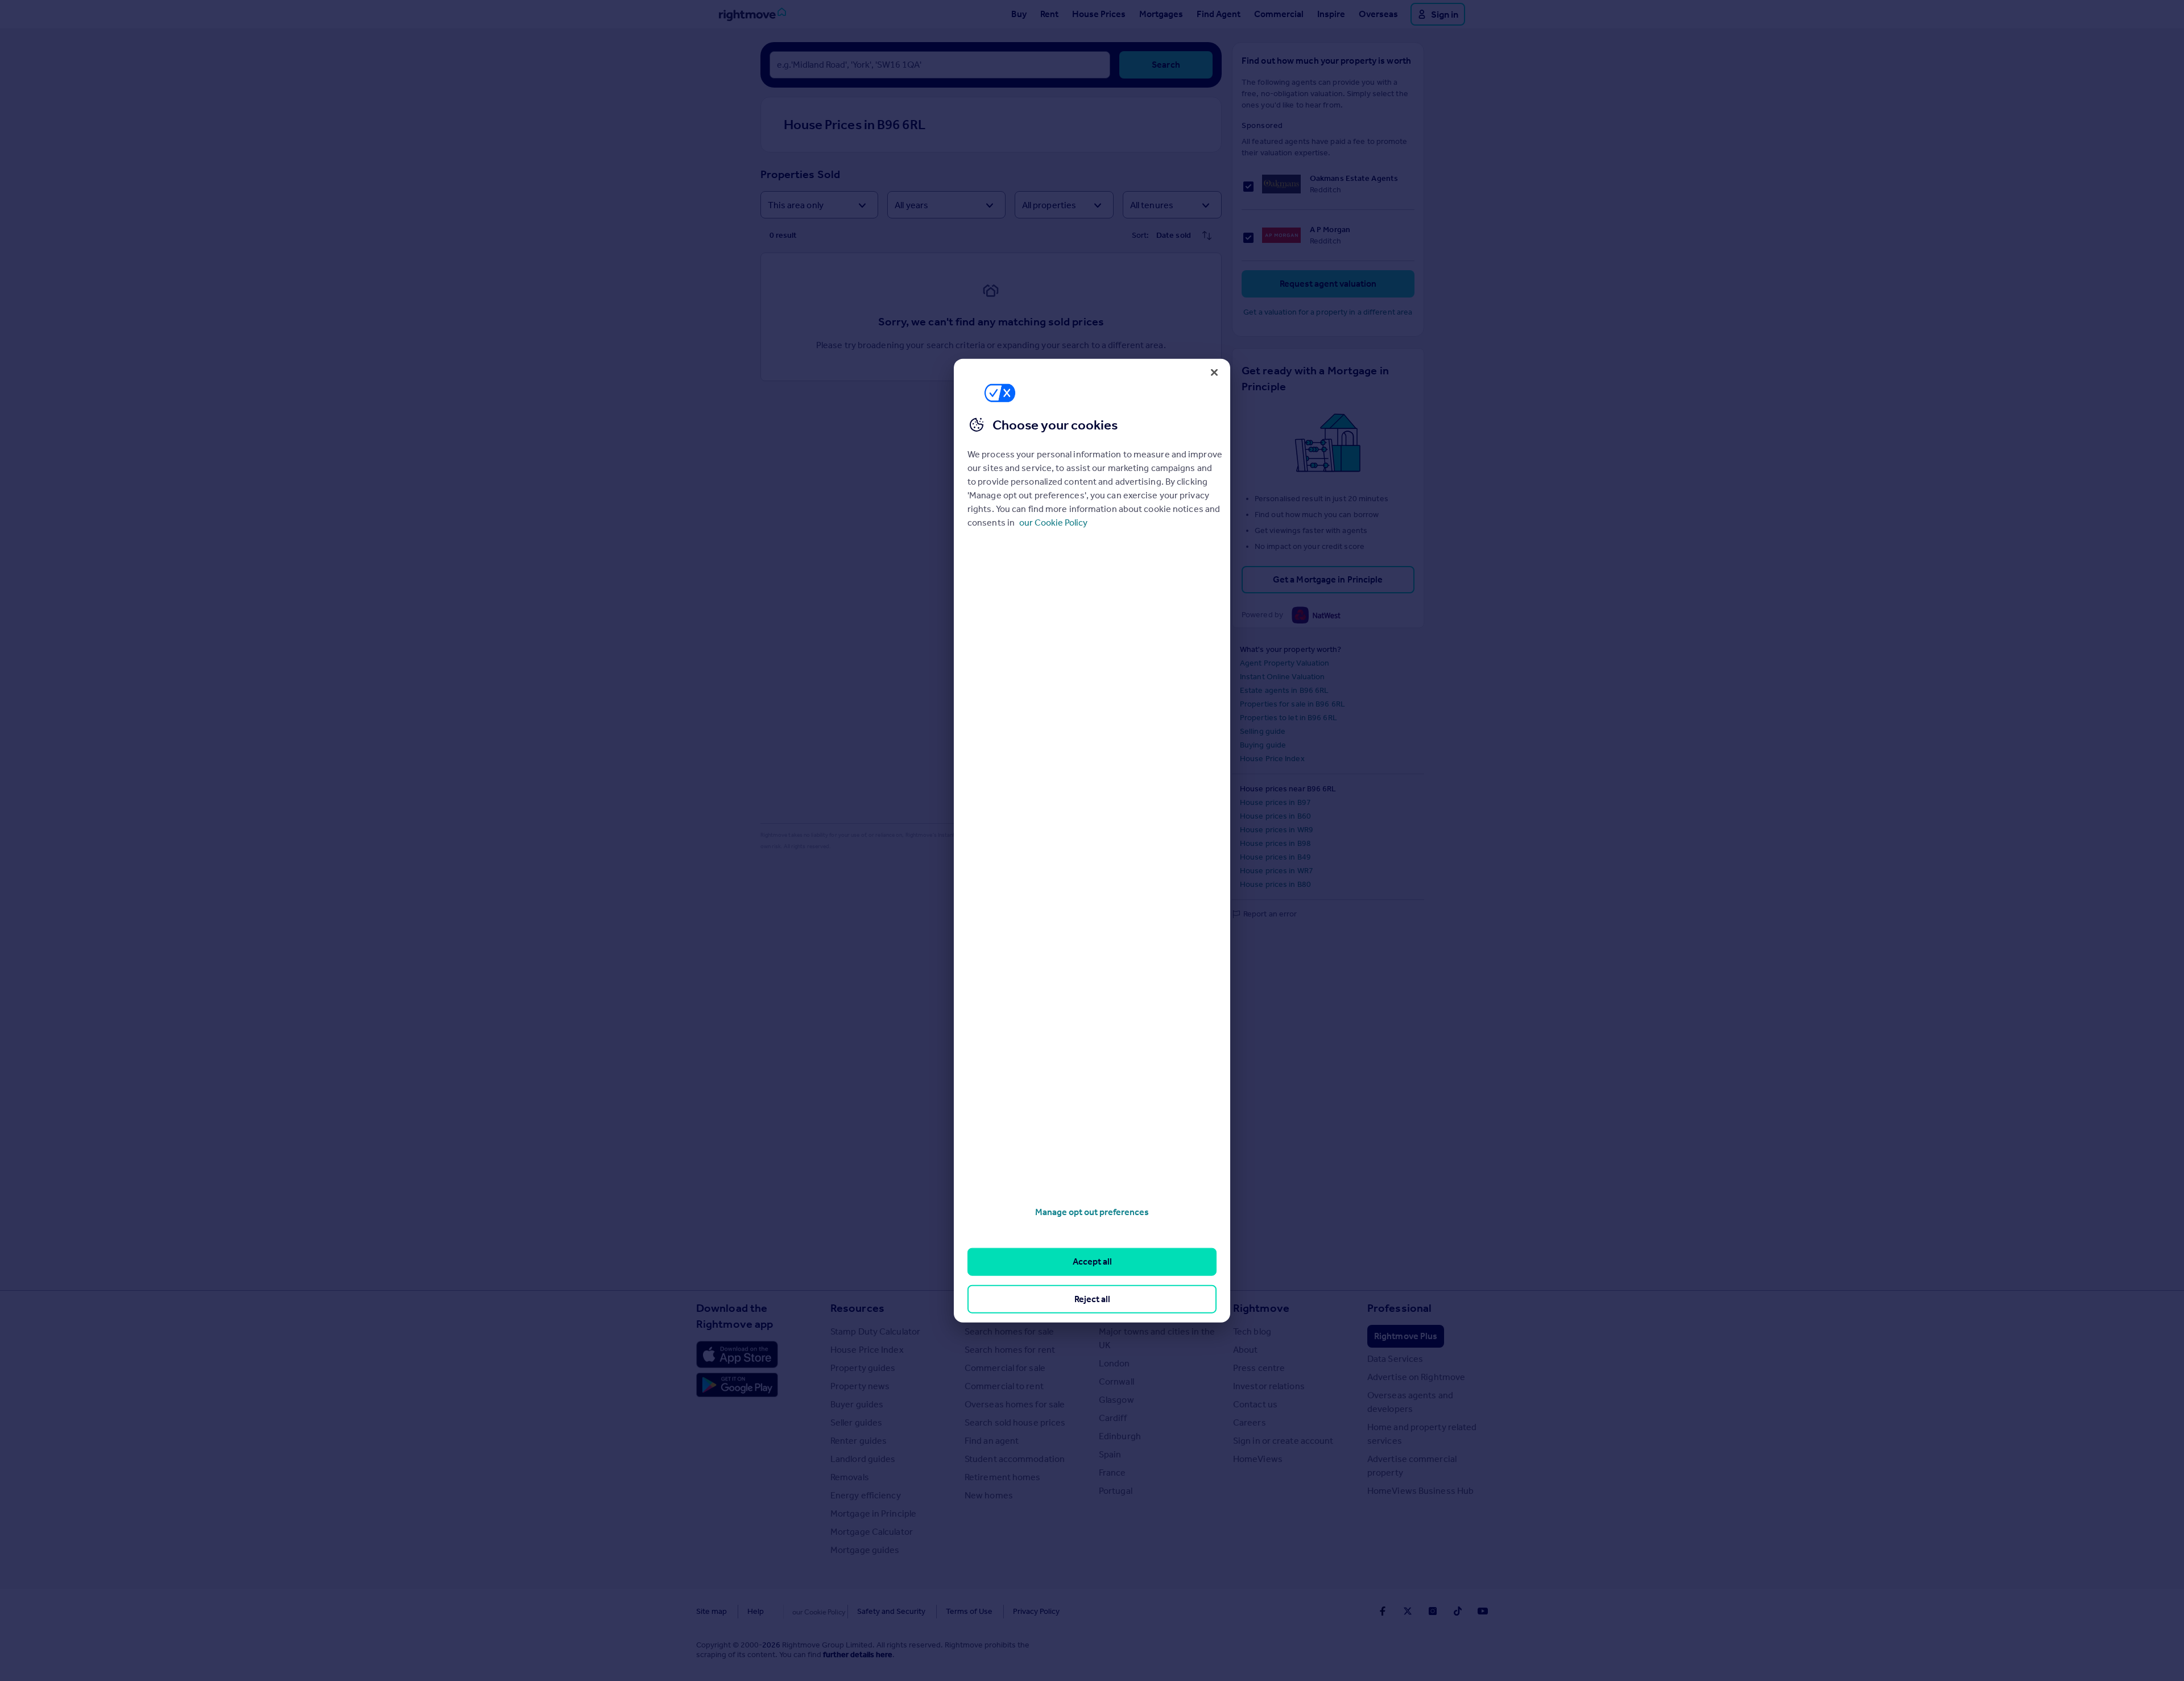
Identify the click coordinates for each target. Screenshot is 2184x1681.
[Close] (1214, 372)
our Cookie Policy (1053, 523)
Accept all (1092, 1261)
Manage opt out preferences (1092, 1212)
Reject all (1092, 1298)
